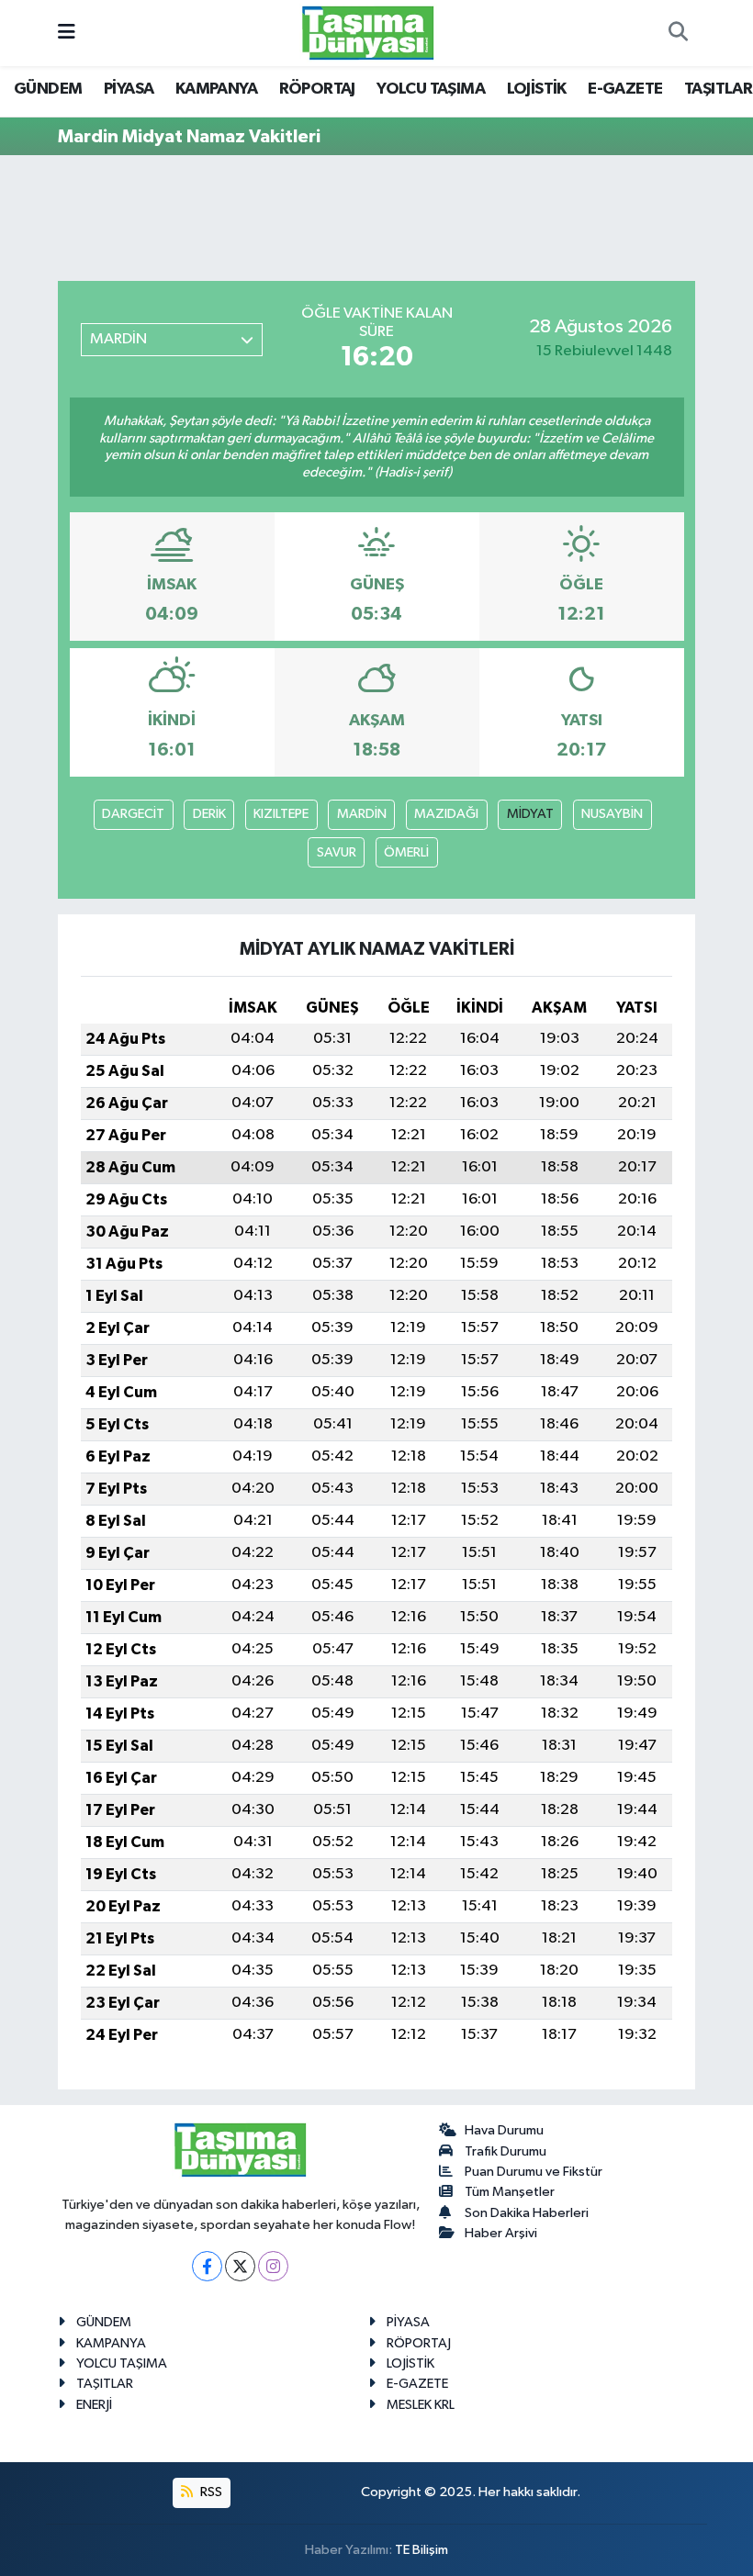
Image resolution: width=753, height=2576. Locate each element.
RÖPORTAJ (317, 89)
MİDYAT (530, 814)
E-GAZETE (625, 89)
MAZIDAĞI (446, 814)
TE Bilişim (421, 2550)
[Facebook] (207, 2266)
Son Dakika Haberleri (527, 2213)
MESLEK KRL (421, 2405)
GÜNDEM (48, 89)
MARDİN (362, 814)
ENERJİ (94, 2405)
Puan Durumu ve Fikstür (534, 2172)
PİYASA (129, 89)
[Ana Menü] (67, 33)
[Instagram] (273, 2266)
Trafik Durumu (506, 2151)
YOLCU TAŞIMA (431, 89)
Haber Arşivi (501, 2233)
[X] (240, 2266)
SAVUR (337, 852)
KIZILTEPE (281, 814)
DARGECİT (133, 814)
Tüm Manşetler (510, 2192)
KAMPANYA (216, 89)
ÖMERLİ (406, 852)
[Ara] (678, 33)
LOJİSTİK (537, 89)
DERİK (209, 814)
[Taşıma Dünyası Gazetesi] (368, 33)
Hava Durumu (504, 2130)
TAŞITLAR (718, 89)
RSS (210, 2492)
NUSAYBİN (612, 814)
